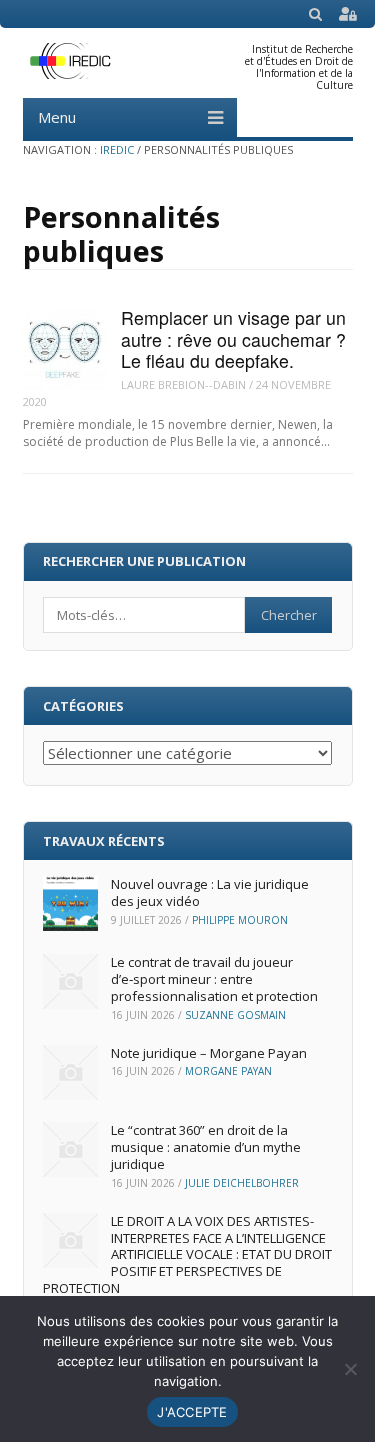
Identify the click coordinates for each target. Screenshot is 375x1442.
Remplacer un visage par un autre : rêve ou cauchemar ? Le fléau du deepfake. (233, 339)
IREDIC (117, 149)
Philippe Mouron (240, 920)
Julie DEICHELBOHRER (242, 1183)
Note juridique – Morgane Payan (209, 1053)
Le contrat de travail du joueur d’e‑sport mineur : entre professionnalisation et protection (214, 979)
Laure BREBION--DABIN (183, 384)
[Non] (350, 1369)
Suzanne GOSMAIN (235, 1015)
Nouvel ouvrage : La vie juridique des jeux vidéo (210, 892)
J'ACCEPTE (192, 1412)
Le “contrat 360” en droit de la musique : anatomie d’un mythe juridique (206, 1147)
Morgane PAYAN (228, 1071)
